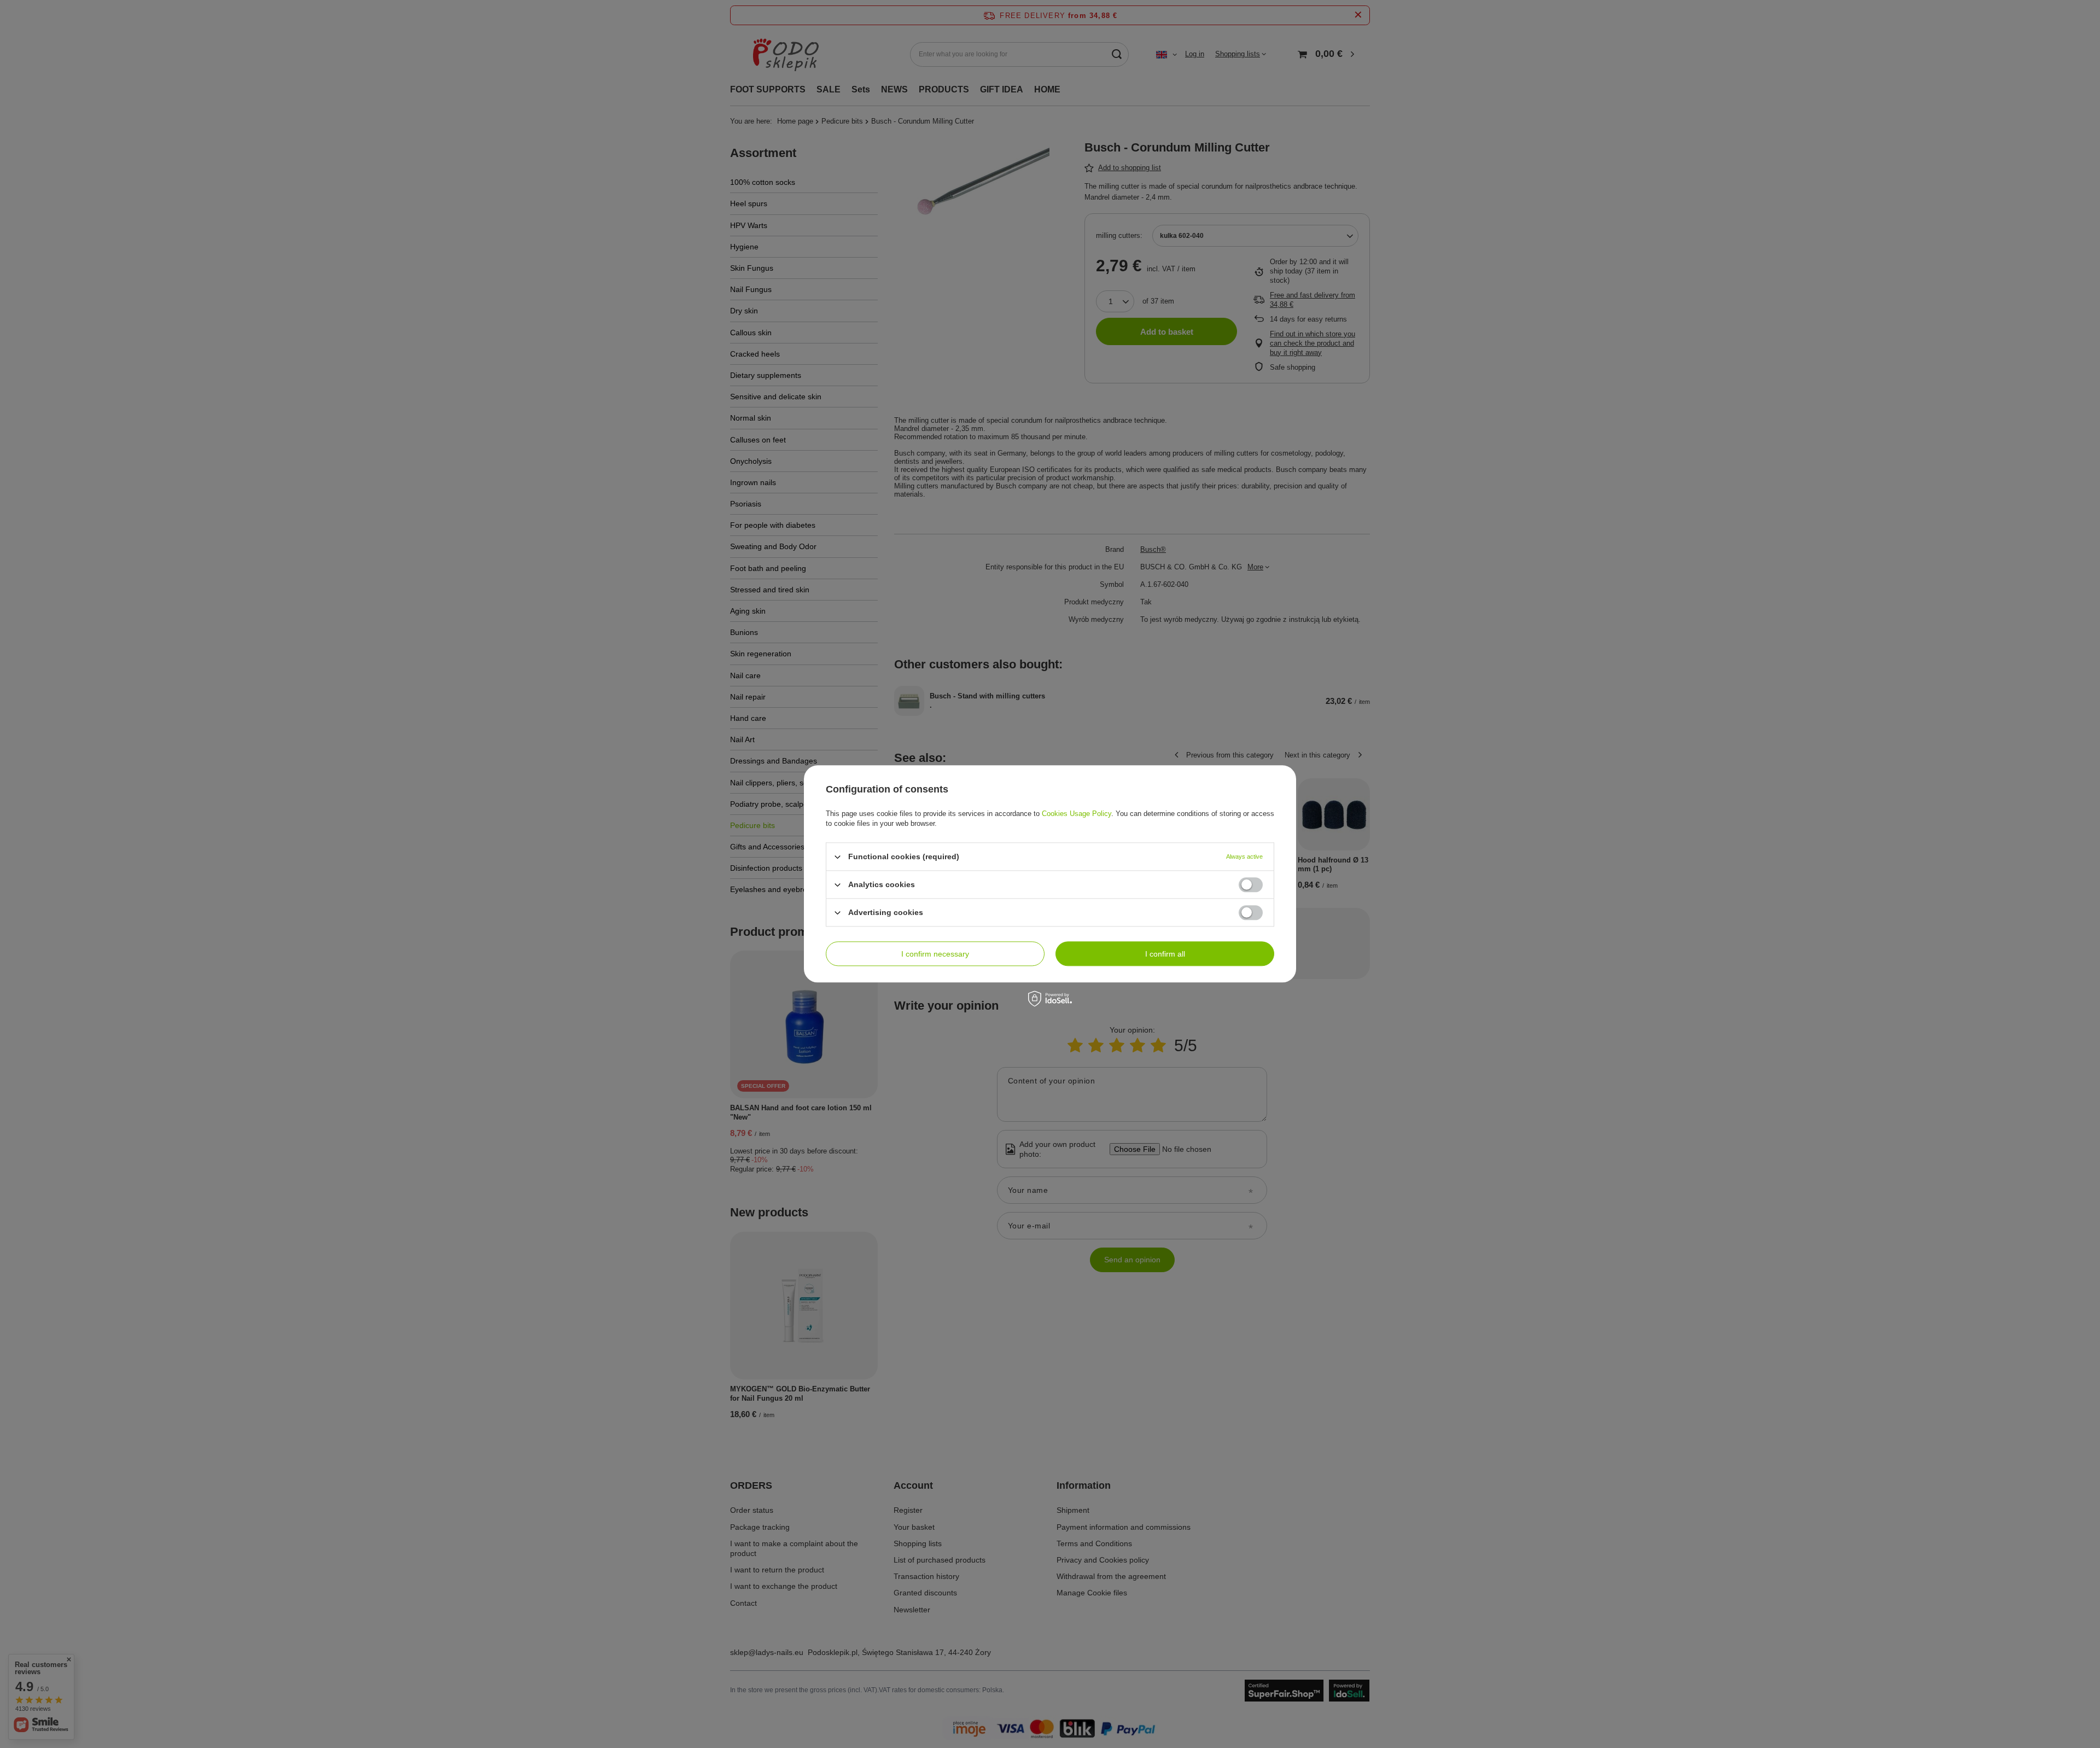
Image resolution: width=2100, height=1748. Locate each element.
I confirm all (1165, 954)
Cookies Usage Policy (1077, 814)
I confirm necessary (935, 954)
